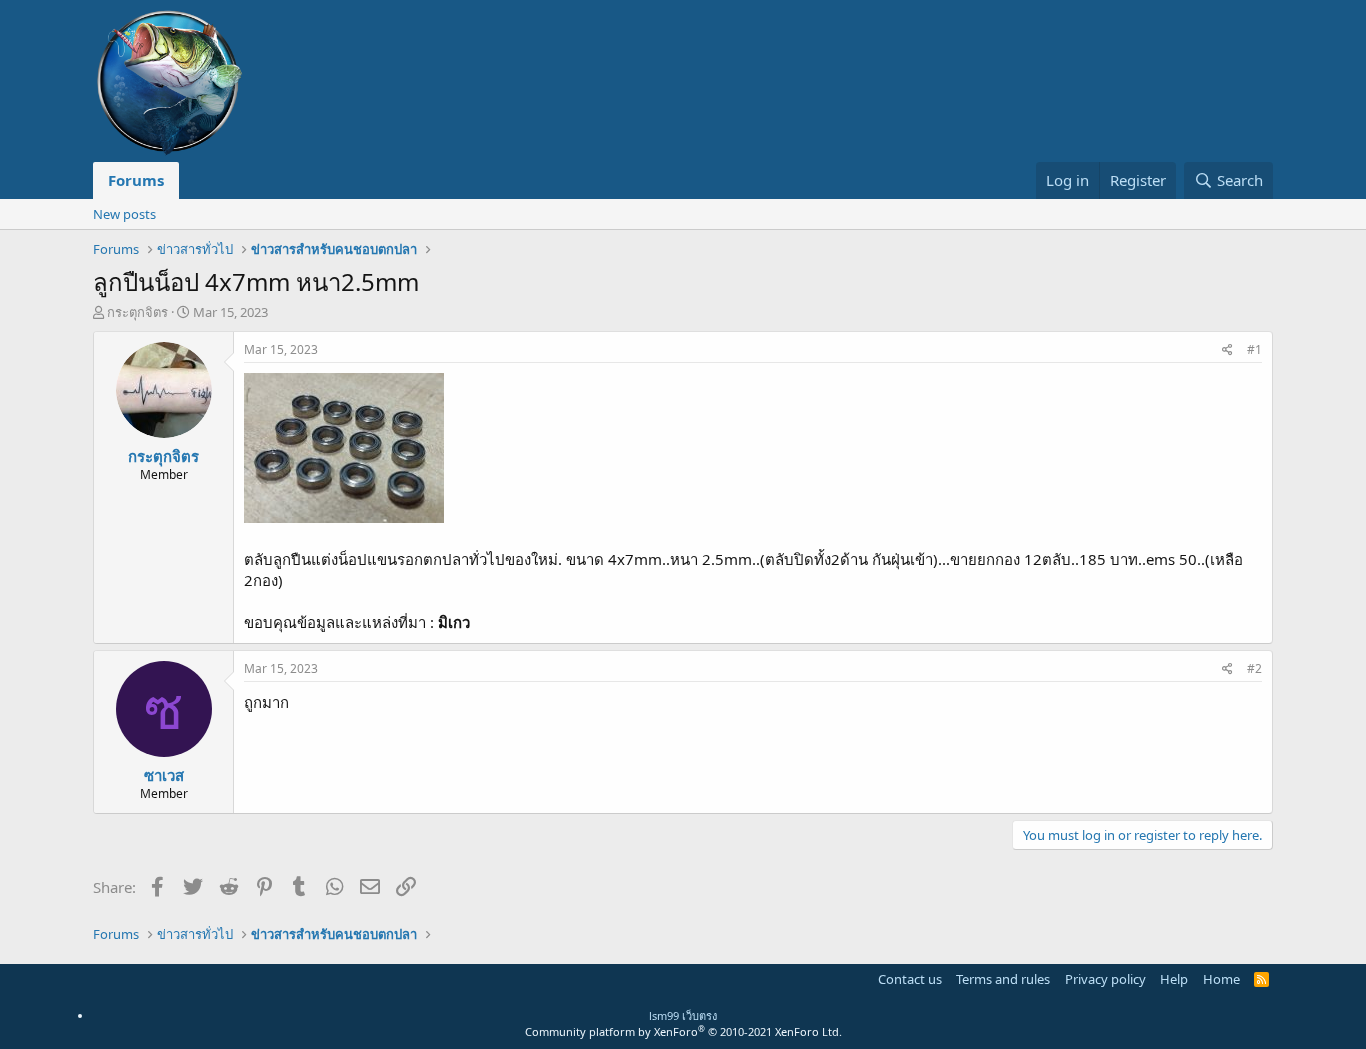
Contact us (910, 979)
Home (1221, 979)
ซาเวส (164, 775)
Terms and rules (1003, 979)
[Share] (1227, 350)
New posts (124, 214)
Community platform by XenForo (683, 1031)
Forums (136, 180)
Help (1174, 979)
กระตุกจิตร (137, 312)
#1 (1254, 349)
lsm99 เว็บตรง (683, 1015)
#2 (1254, 668)
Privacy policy (1105, 979)
